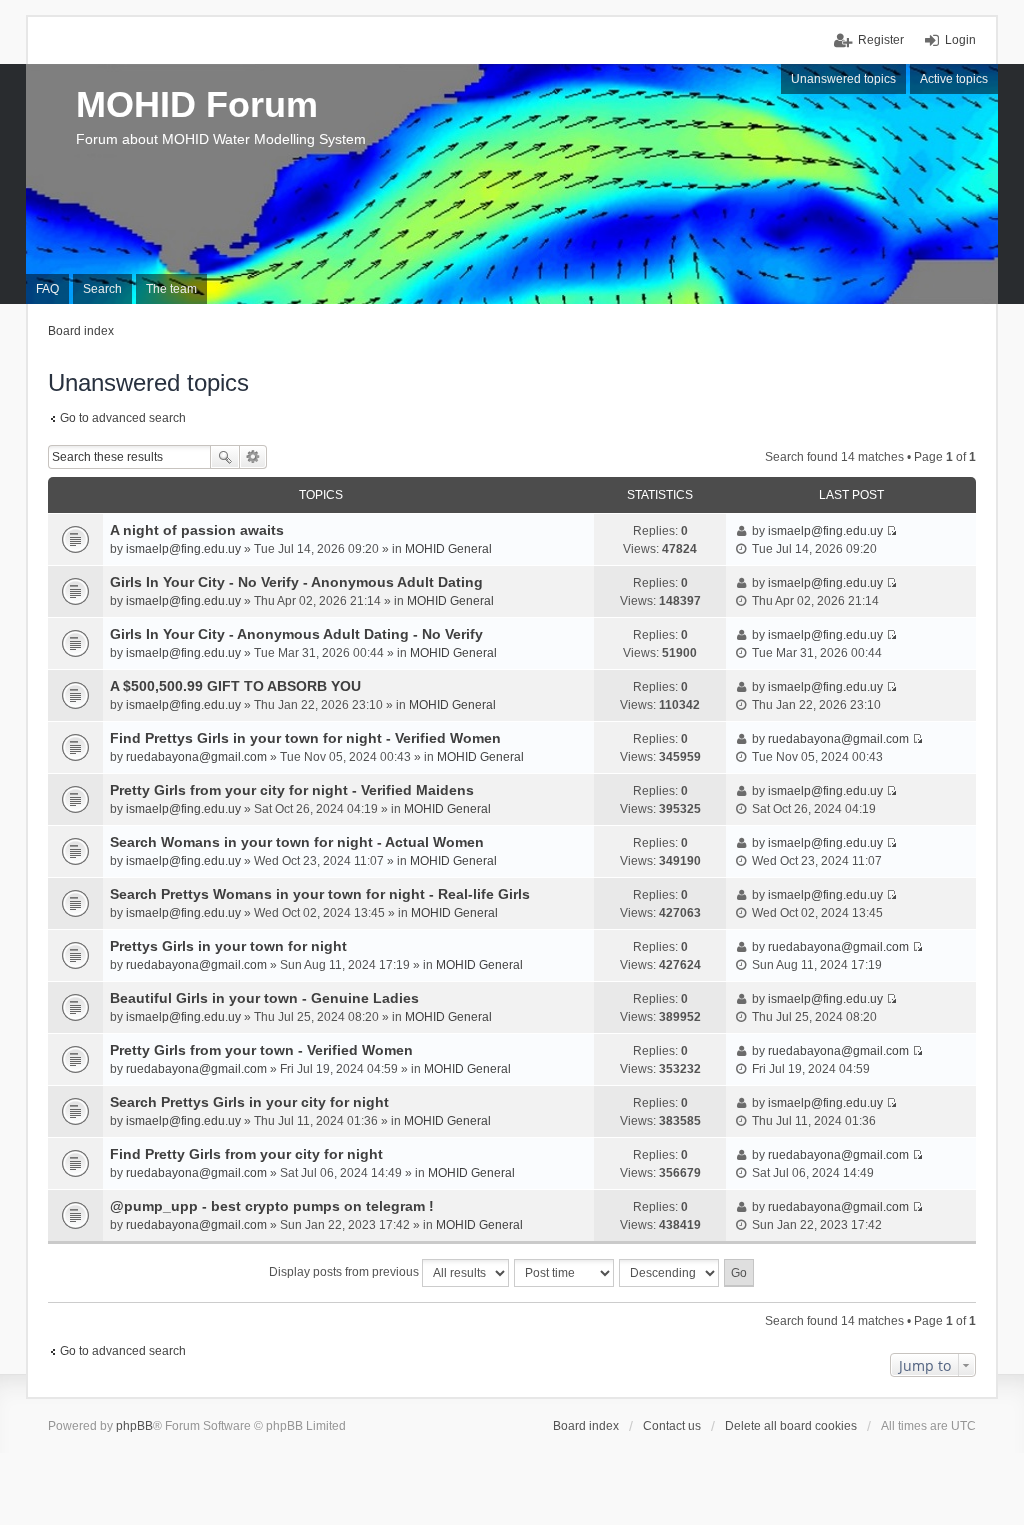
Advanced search (253, 457)
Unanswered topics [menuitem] (843, 79)
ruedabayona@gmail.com (196, 757)
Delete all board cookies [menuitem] (791, 1426)
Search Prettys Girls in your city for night (249, 1102)
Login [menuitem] (960, 40)
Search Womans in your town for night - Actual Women (297, 842)
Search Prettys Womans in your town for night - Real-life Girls (320, 894)
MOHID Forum (197, 104)
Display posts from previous (345, 1272)
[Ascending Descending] (670, 1273)
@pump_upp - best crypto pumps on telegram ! (272, 1206)
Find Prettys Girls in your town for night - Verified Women (305, 738)
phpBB (134, 1426)
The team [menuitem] (171, 289)
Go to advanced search (123, 418)
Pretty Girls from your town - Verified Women (261, 1050)
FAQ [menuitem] (47, 289)
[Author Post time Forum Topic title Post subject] (565, 1273)
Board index (586, 1426)
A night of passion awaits (197, 530)
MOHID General (448, 549)
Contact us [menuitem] (672, 1426)
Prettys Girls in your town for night (228, 946)
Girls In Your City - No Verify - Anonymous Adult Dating (296, 582)
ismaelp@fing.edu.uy (183, 549)
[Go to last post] (891, 531)
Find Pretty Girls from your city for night (246, 1154)
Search (225, 457)
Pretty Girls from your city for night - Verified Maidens (292, 790)
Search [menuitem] (102, 289)
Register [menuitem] (881, 40)
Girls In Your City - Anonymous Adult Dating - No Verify (296, 634)
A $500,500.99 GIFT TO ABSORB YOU (235, 686)
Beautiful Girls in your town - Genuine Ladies (264, 998)
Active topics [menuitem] (954, 79)
